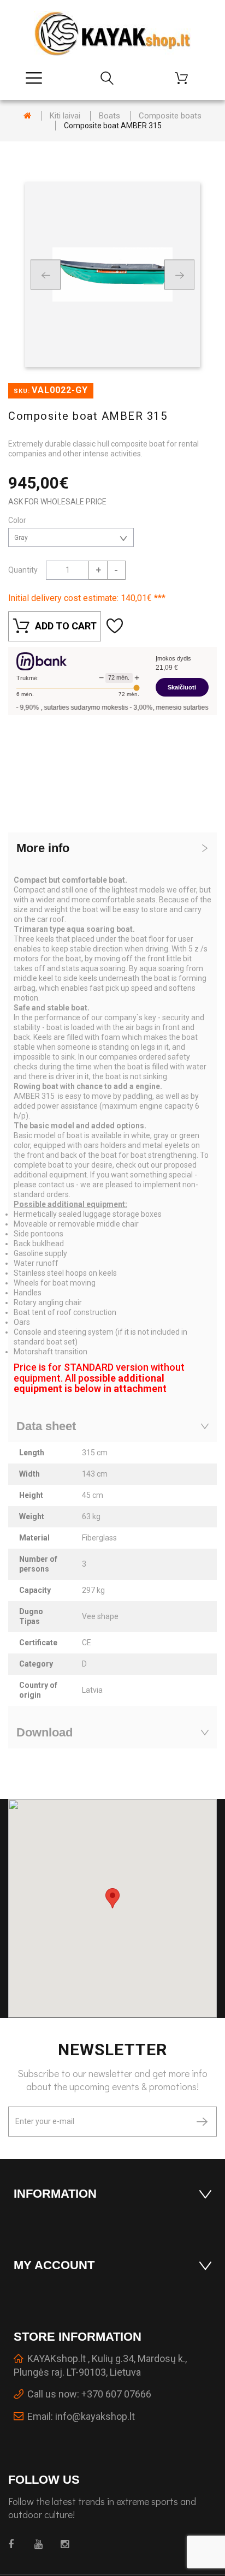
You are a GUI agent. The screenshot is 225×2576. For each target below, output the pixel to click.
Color (18, 520)
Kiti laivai (65, 116)
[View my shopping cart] (186, 78)
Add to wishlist (116, 626)
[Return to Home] (27, 116)
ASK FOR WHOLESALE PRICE (57, 502)
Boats (109, 116)
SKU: (22, 391)
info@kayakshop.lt (95, 2416)
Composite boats (170, 116)
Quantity (23, 570)
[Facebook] (15, 2544)
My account (54, 2265)
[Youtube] (41, 2544)
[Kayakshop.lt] (112, 34)
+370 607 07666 (116, 2394)
